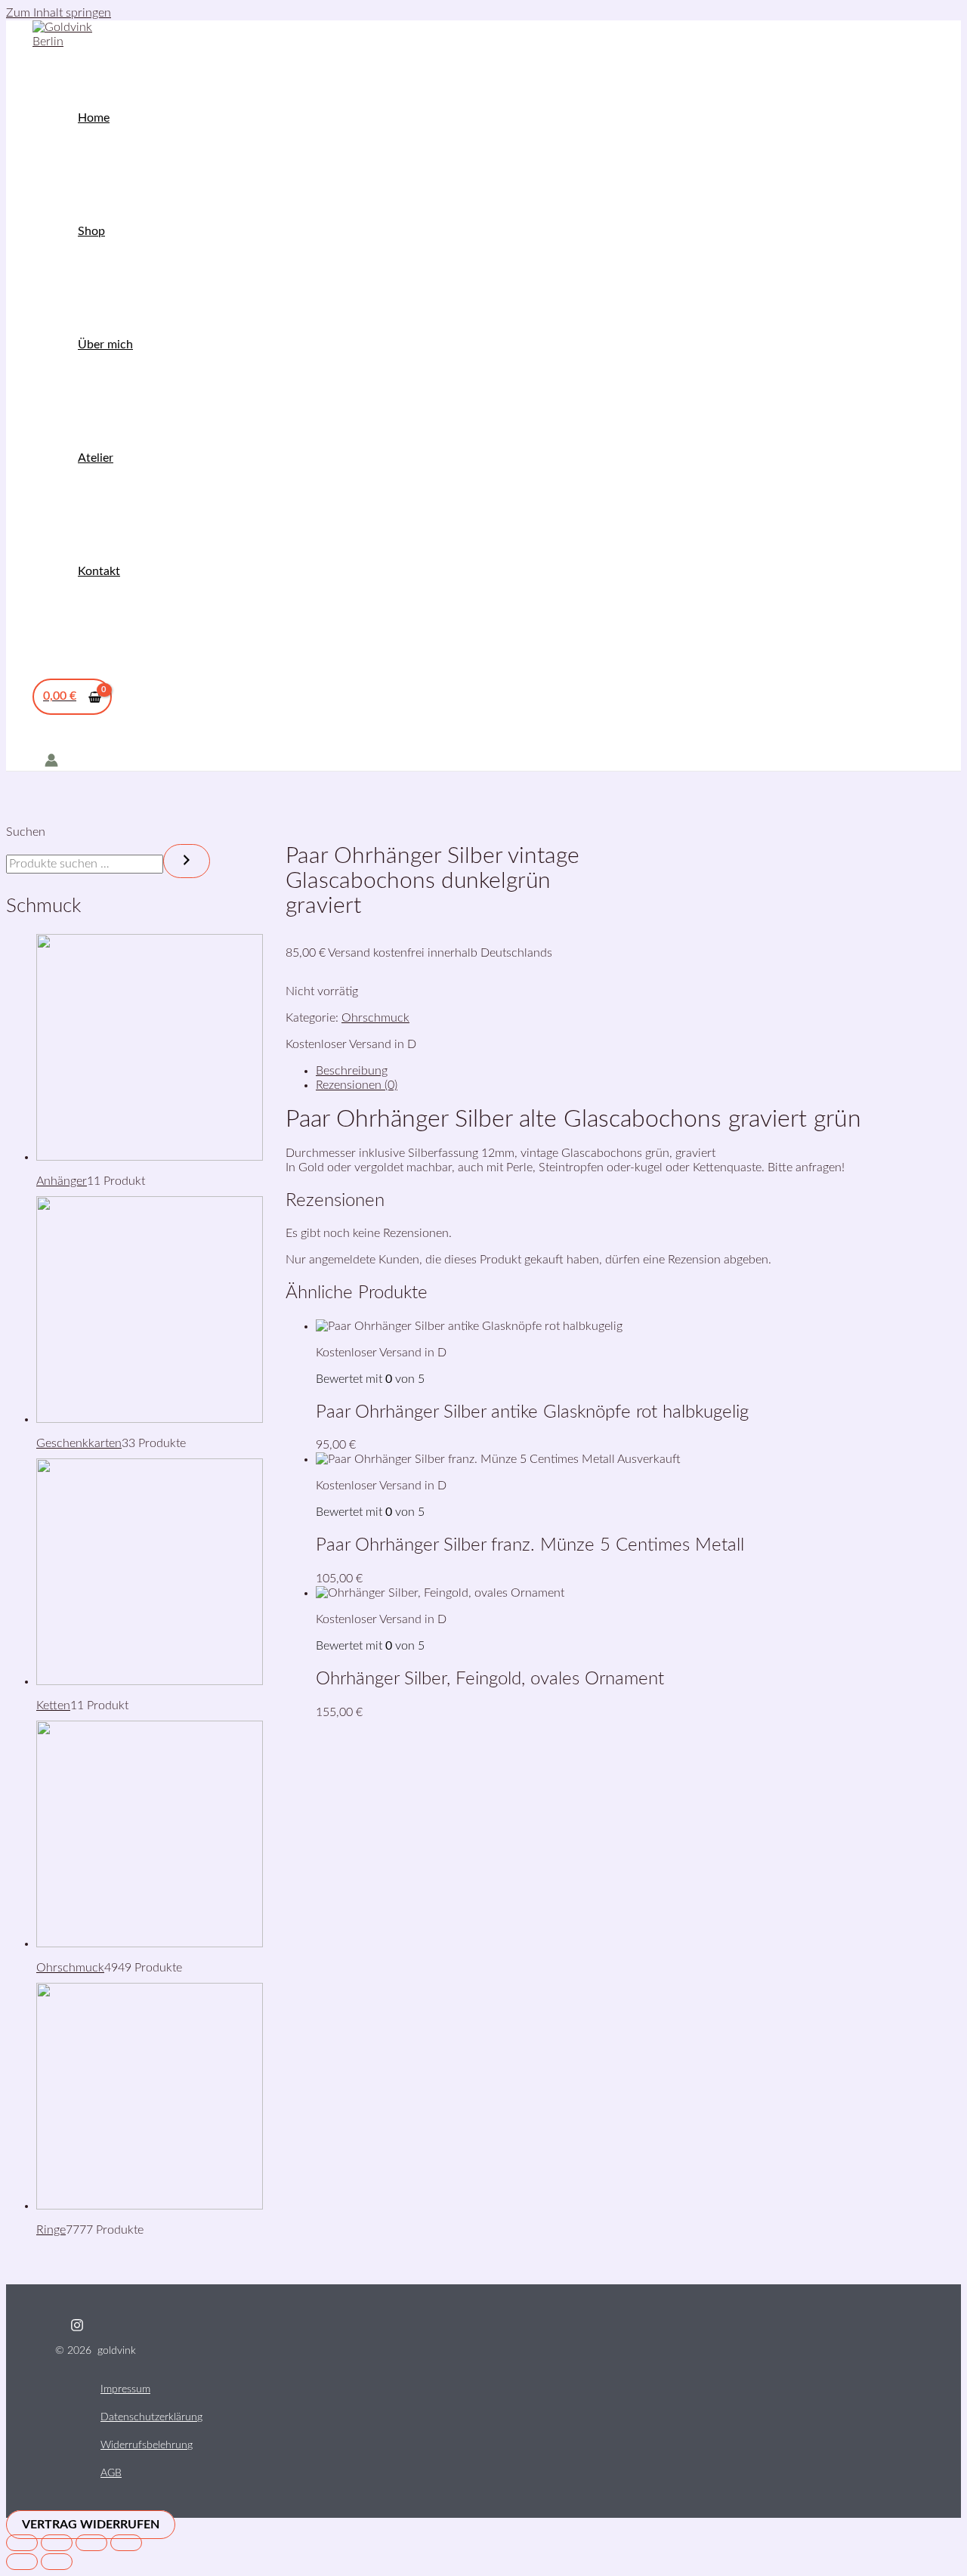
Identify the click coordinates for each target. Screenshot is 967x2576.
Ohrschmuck (375, 1018)
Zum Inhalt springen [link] (59, 13)
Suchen (26, 832)
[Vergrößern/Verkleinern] (22, 2543)
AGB (111, 2473)
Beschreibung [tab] (352, 1071)
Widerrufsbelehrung (147, 2445)
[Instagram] (77, 2328)
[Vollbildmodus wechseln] (57, 2543)
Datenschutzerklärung (151, 2417)
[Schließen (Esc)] (126, 2543)
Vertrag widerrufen (91, 2525)
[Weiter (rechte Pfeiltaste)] (57, 2562)
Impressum (125, 2389)
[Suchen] (187, 861)
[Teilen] (91, 2543)
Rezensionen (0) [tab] (357, 1085)
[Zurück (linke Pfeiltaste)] (22, 2562)
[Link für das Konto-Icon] (51, 762)
